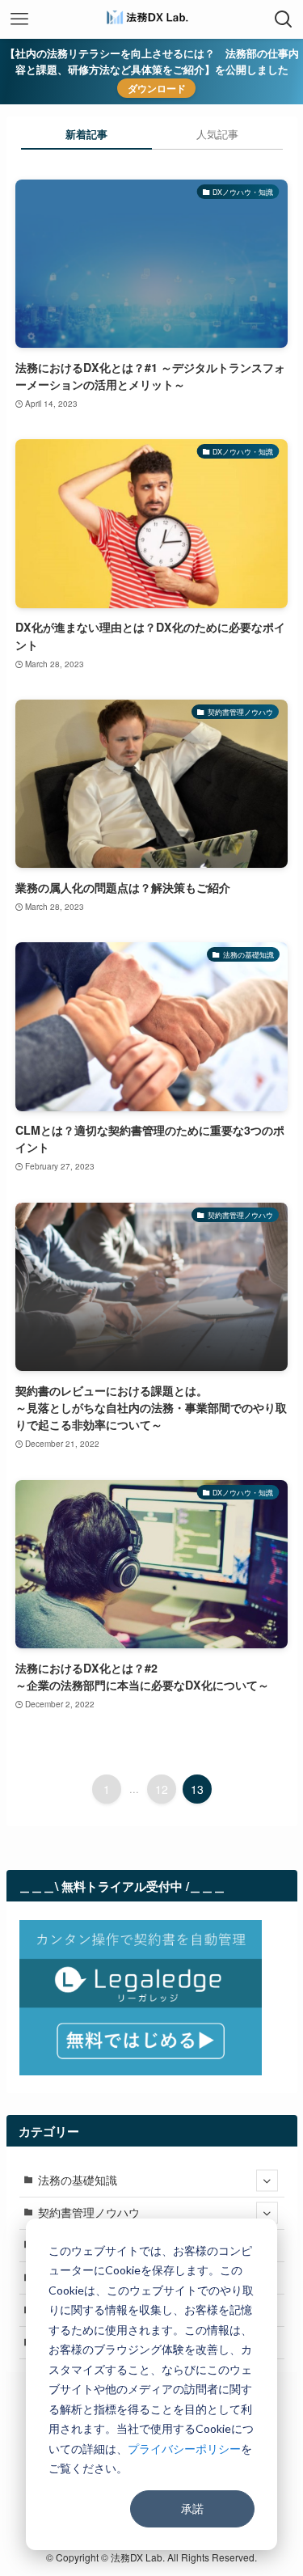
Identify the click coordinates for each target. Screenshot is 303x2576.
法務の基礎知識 (78, 2180)
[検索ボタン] (284, 19)
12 (162, 1789)
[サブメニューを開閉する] (267, 2181)
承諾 (192, 2508)
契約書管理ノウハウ (89, 2212)
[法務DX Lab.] (151, 19)
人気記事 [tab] (217, 134)
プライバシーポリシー (184, 2449)
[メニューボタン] (19, 19)
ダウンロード (157, 88)
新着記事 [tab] (86, 134)
